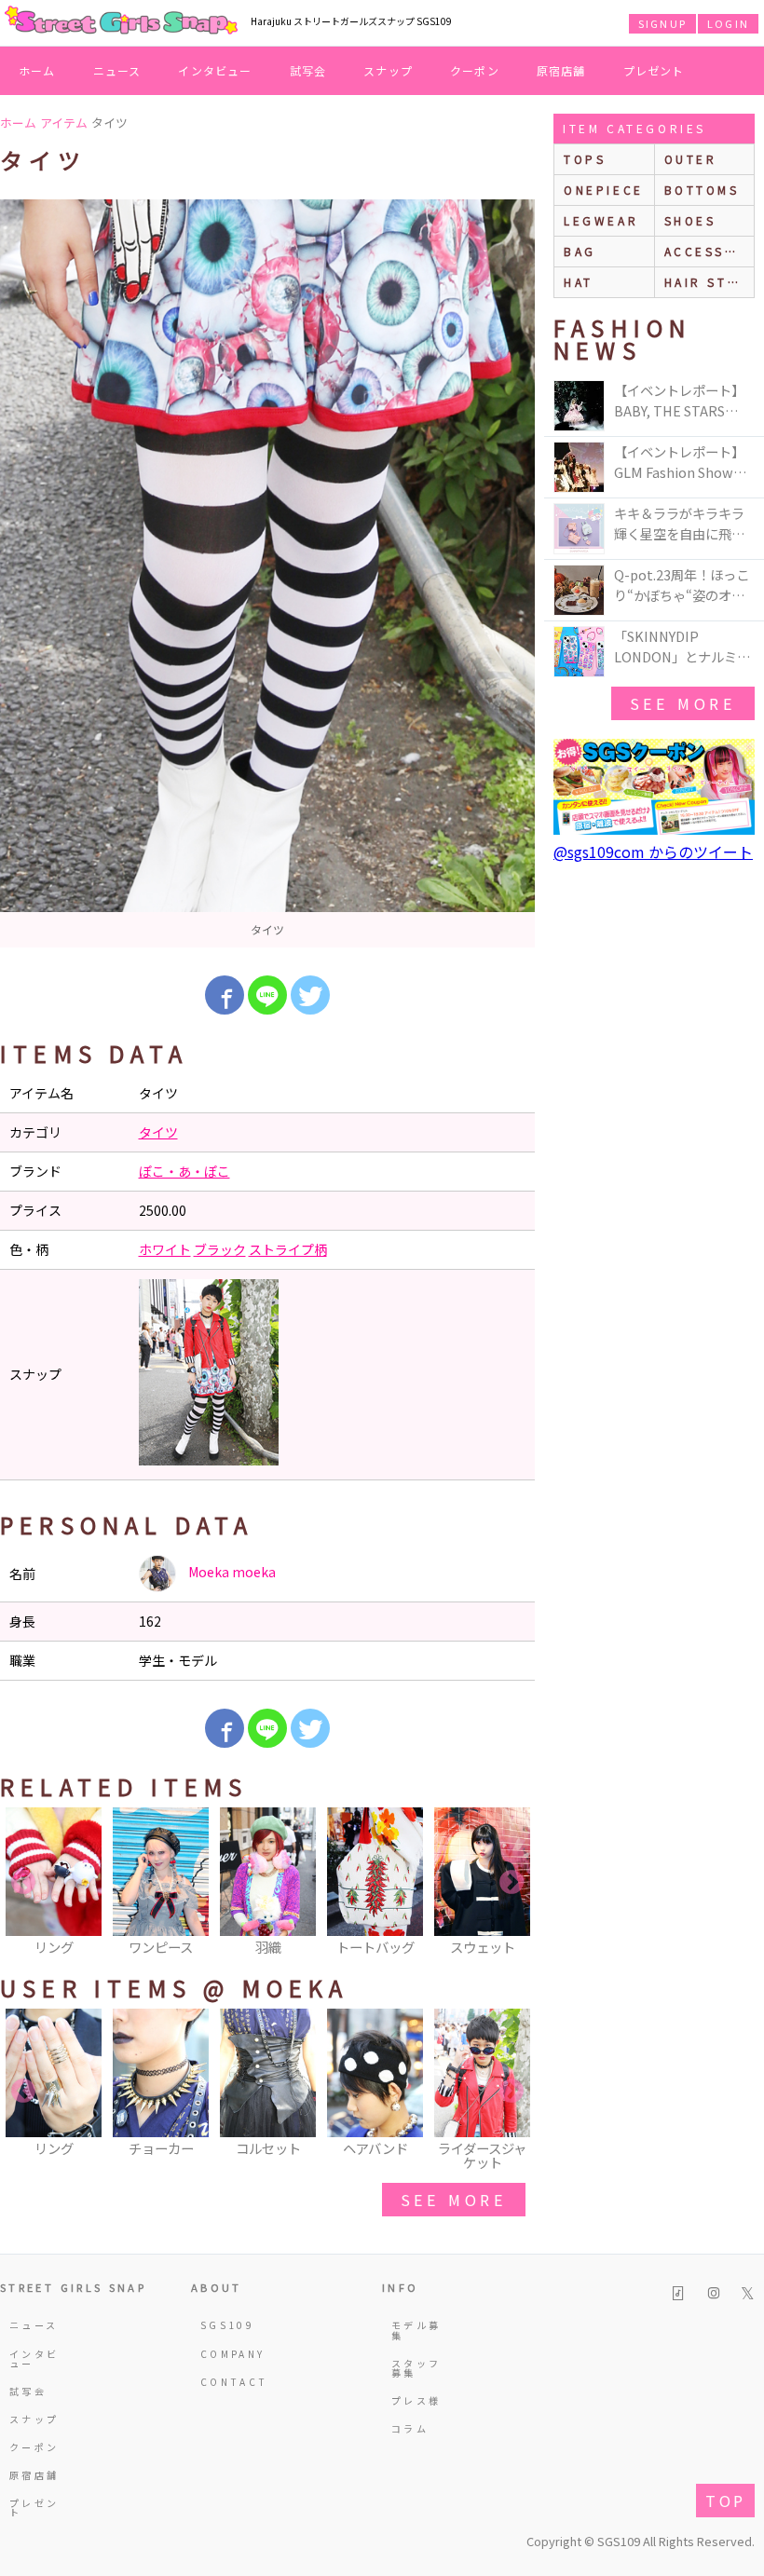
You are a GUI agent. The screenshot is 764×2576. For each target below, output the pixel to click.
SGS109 (227, 2325)
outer (691, 159)
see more (454, 2200)
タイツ (158, 1132)
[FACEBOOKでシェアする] (225, 995)
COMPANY (229, 2354)
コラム (410, 2428)
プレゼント (654, 70)
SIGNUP (662, 23)
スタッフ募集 (416, 2368)
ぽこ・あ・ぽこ (184, 1171)
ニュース (117, 70)
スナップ (388, 70)
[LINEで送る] (267, 995)
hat (579, 282)
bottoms (702, 190)
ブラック (220, 1249)
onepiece (604, 190)
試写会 (308, 70)
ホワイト (165, 1249)
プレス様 (416, 2400)
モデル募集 (416, 2330)
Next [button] (512, 1883)
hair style (709, 282)
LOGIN (728, 23)
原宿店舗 (561, 70)
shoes (690, 220)
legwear (601, 220)
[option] (267, 573)
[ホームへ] (121, 21)
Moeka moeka (231, 1572)
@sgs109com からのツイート (653, 852)
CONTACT (229, 2382)
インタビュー (215, 70)
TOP (725, 2501)
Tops (585, 159)
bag (580, 251)
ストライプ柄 (288, 1249)
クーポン (475, 70)
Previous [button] (23, 1883)
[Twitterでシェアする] (310, 995)
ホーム (37, 70)
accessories (709, 251)
